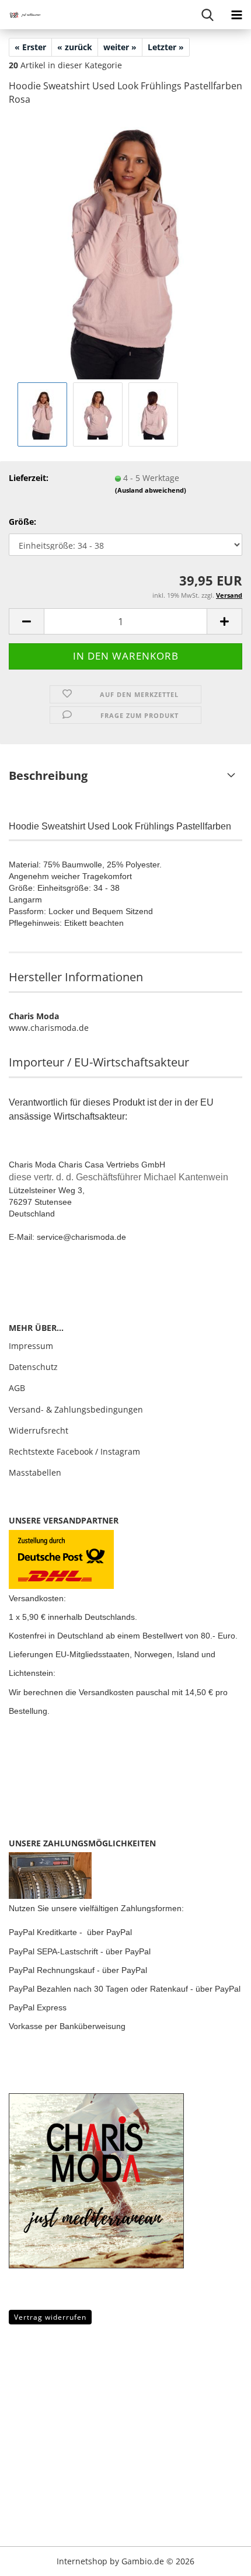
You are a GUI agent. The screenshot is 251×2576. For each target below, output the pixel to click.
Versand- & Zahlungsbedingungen (76, 1409)
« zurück (75, 47)
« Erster (30, 47)
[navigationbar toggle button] (236, 15)
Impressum (31, 1346)
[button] (26, 621)
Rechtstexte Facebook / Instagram (74, 1451)
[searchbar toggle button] (207, 15)
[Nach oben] (32, 2558)
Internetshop (82, 2561)
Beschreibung (48, 775)
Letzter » (166, 47)
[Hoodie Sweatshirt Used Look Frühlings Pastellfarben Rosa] (125, 247)
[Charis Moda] (23, 15)
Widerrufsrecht (39, 1430)
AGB (17, 1388)
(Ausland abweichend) (151, 490)
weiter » (120, 47)
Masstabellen (35, 1472)
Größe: (22, 522)
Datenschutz (33, 1367)
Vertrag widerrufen (50, 2317)
